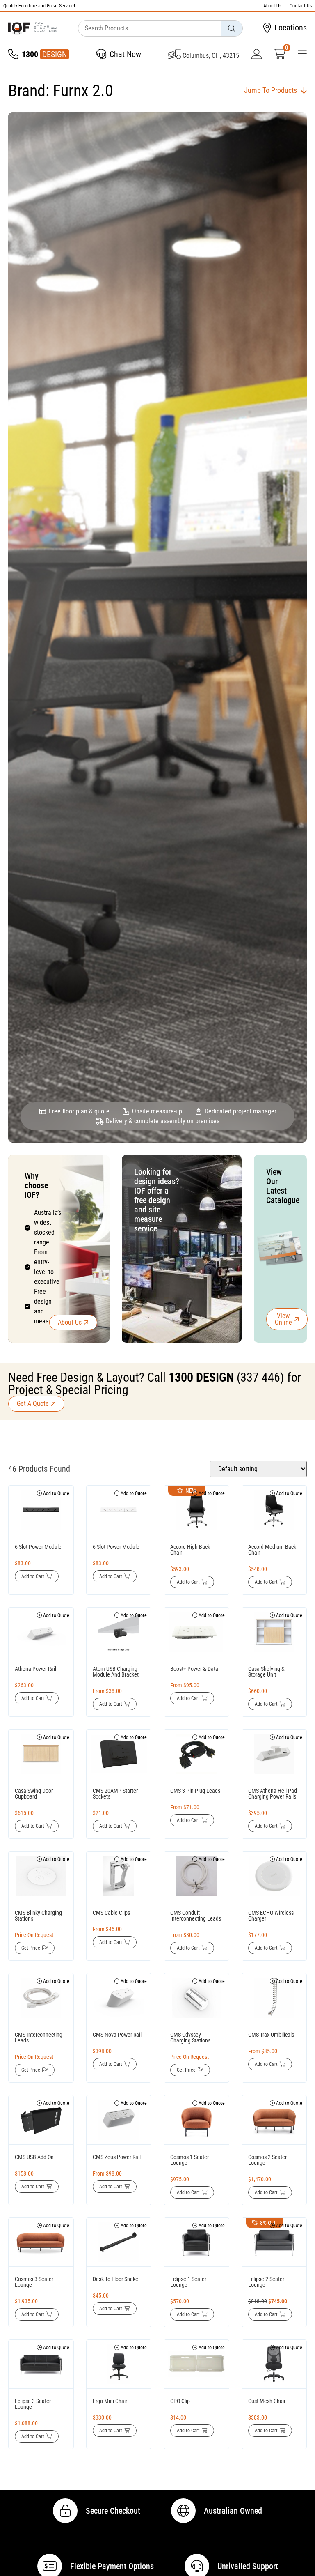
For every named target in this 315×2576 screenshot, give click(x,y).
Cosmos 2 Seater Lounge (267, 2160)
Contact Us (301, 6)
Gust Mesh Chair (267, 2401)
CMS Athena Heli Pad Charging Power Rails (273, 1794)
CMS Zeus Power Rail (117, 2157)
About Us (272, 6)
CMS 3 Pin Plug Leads (195, 1791)
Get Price (31, 1948)
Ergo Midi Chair (110, 2401)
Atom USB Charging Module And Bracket (116, 1672)
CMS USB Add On (34, 2157)
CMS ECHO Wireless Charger (271, 1916)
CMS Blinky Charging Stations (38, 1916)
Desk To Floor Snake (115, 2279)
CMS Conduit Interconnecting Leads (196, 1916)
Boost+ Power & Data (194, 1669)
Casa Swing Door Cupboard (34, 1794)
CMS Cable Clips (111, 1913)
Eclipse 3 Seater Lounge (33, 2404)
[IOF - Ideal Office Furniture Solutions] (33, 28)
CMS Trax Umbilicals (271, 2035)
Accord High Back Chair (190, 1550)
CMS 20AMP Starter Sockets (115, 1794)
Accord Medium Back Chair (272, 1550)
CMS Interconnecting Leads (39, 2038)
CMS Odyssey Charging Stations (190, 2038)
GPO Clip (180, 2401)
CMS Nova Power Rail (117, 2035)
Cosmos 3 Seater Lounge (34, 2282)
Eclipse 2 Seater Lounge (266, 2282)
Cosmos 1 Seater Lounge (189, 2160)
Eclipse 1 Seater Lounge (188, 2282)
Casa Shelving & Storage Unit (266, 1672)
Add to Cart (33, 1576)
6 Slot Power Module (38, 1547)
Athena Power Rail (35, 1669)
